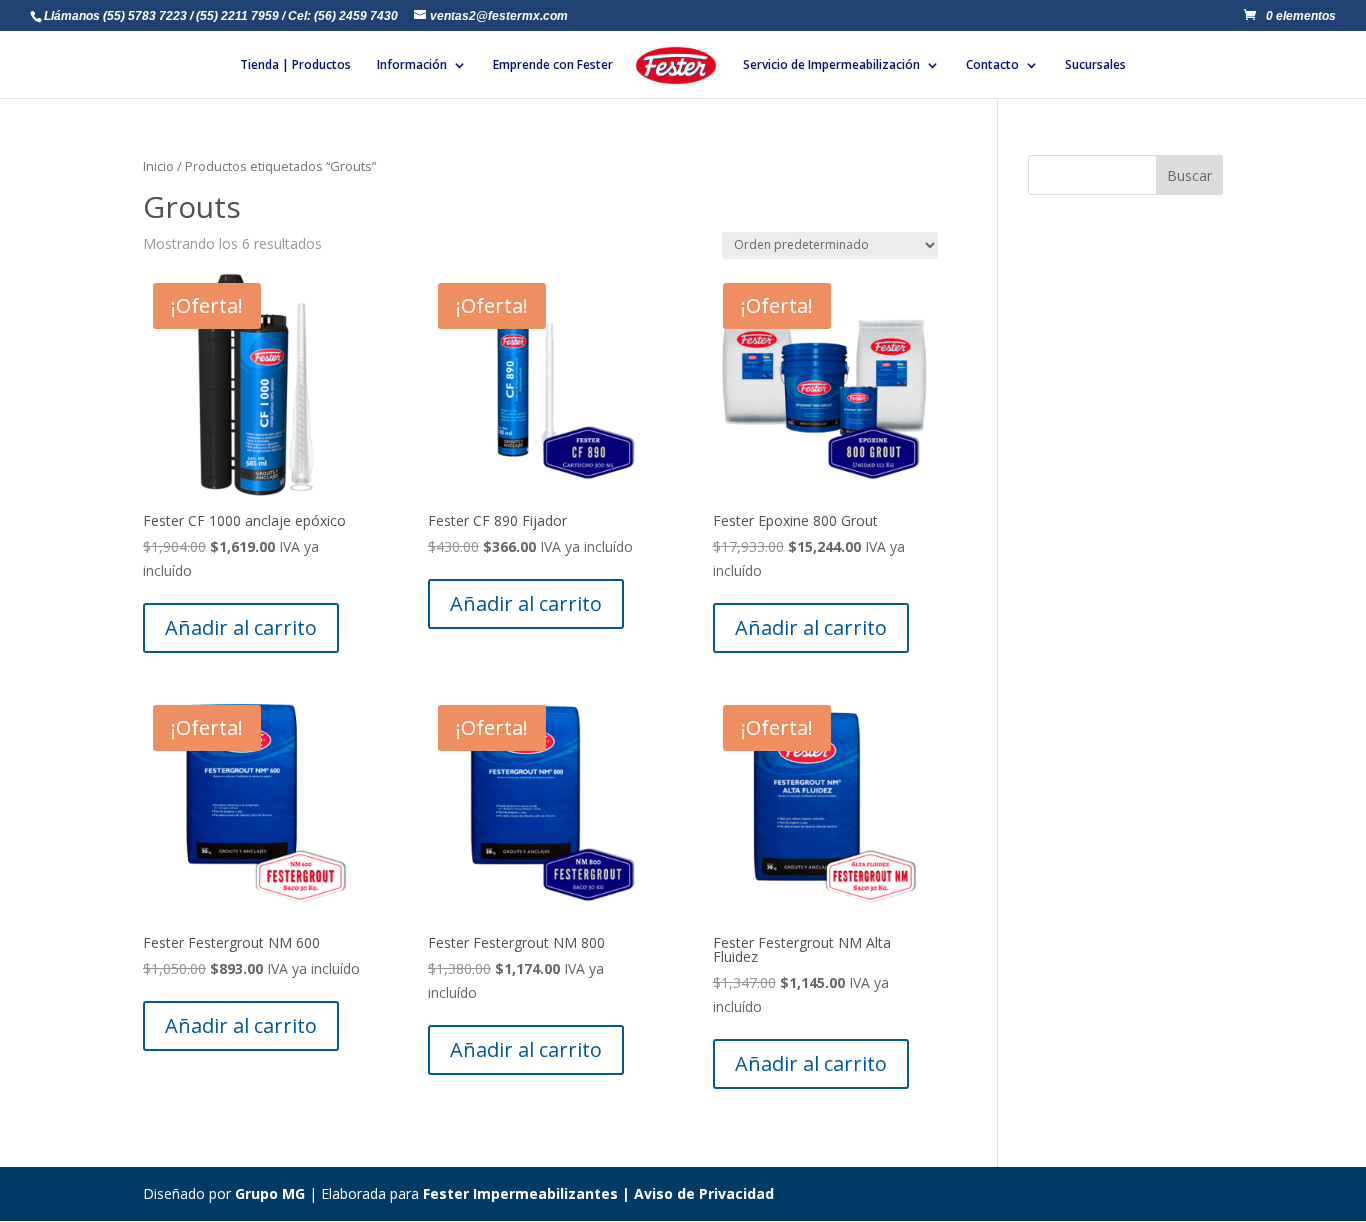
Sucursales (1095, 65)
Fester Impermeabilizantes (520, 1193)
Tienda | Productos (295, 65)
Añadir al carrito (241, 627)
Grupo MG (270, 1193)
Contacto (992, 65)
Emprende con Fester (553, 65)
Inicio (158, 166)
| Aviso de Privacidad (696, 1193)
